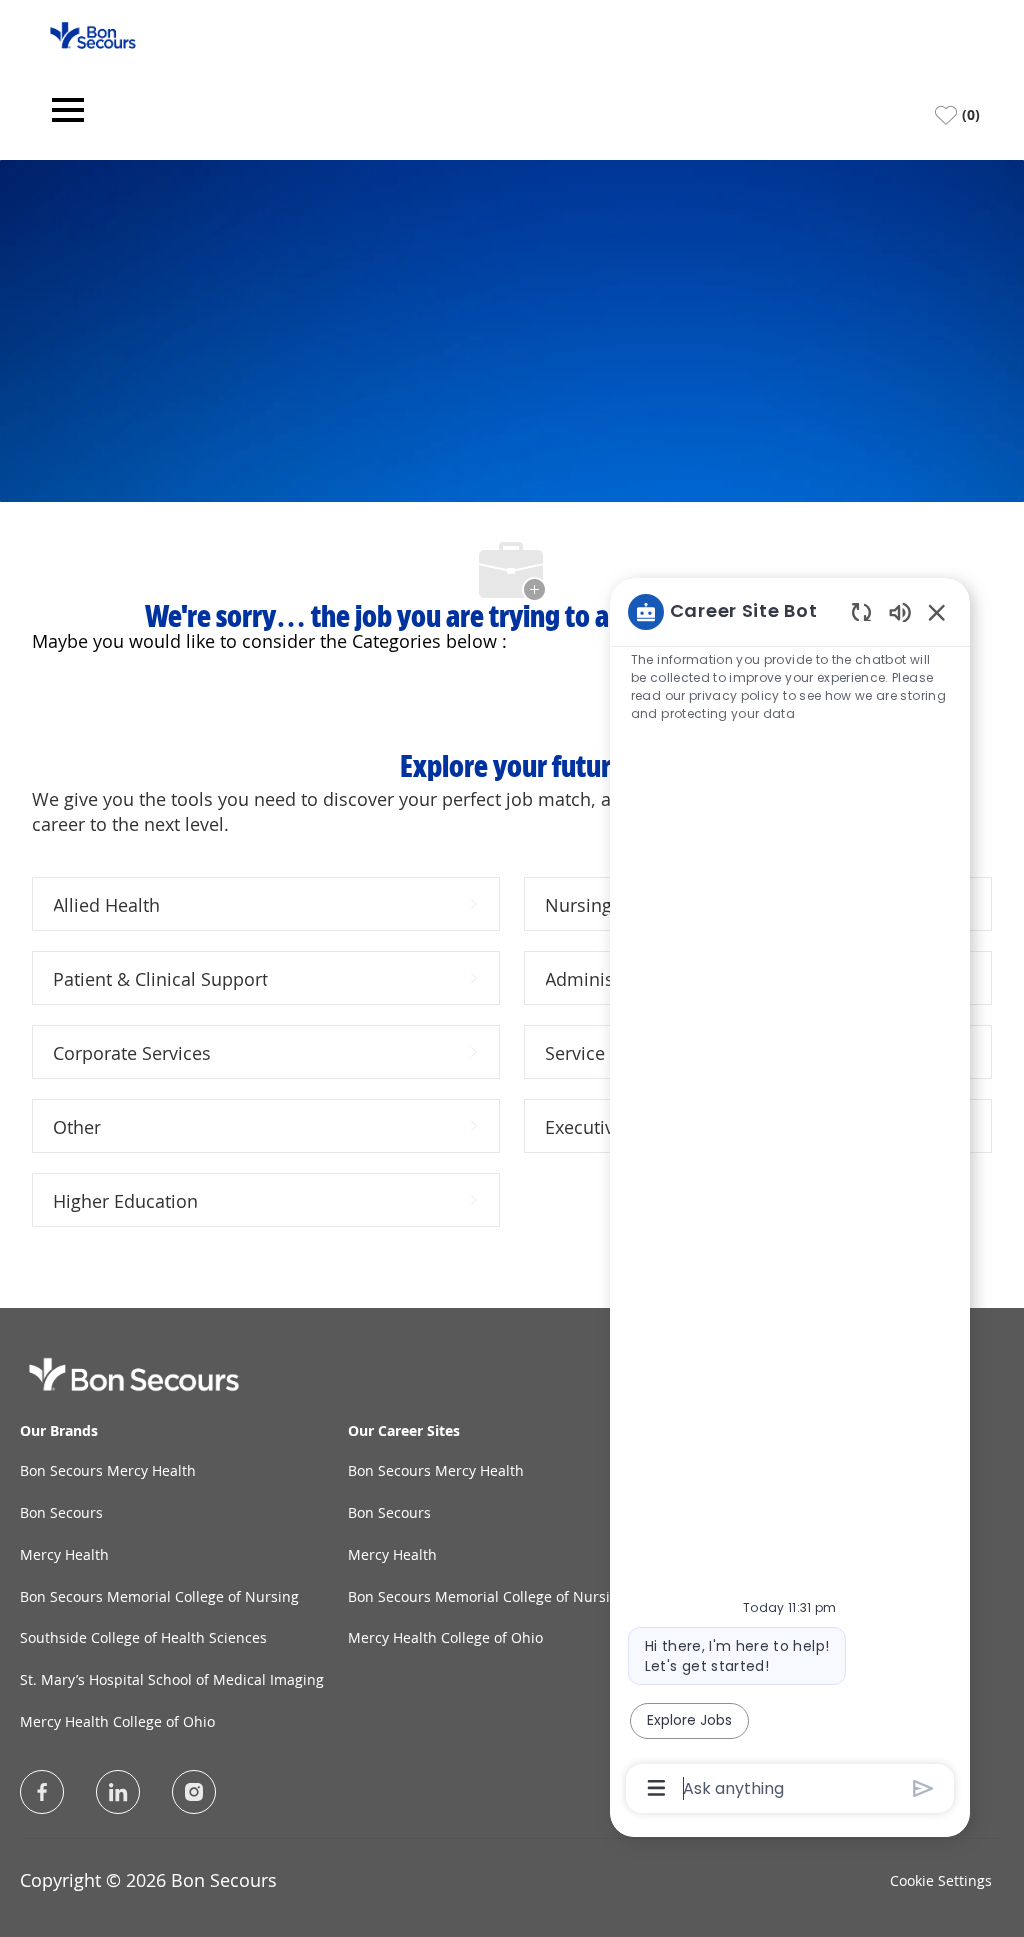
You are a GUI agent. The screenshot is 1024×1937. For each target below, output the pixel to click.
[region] (790, 1198)
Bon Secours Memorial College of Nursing (159, 1596)
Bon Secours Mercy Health (108, 1470)
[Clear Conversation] (861, 611)
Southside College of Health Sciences (143, 1637)
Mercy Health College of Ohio (117, 1721)
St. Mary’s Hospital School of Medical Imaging (172, 1679)
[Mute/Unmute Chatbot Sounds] (900, 611)
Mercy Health (64, 1554)
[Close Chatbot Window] (937, 612)
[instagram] (194, 1792)
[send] (923, 1788)
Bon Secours (61, 1512)
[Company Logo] (93, 33)
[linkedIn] (118, 1792)
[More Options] (656, 1788)
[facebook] (42, 1792)
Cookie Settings (941, 1880)
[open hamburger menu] (68, 115)
